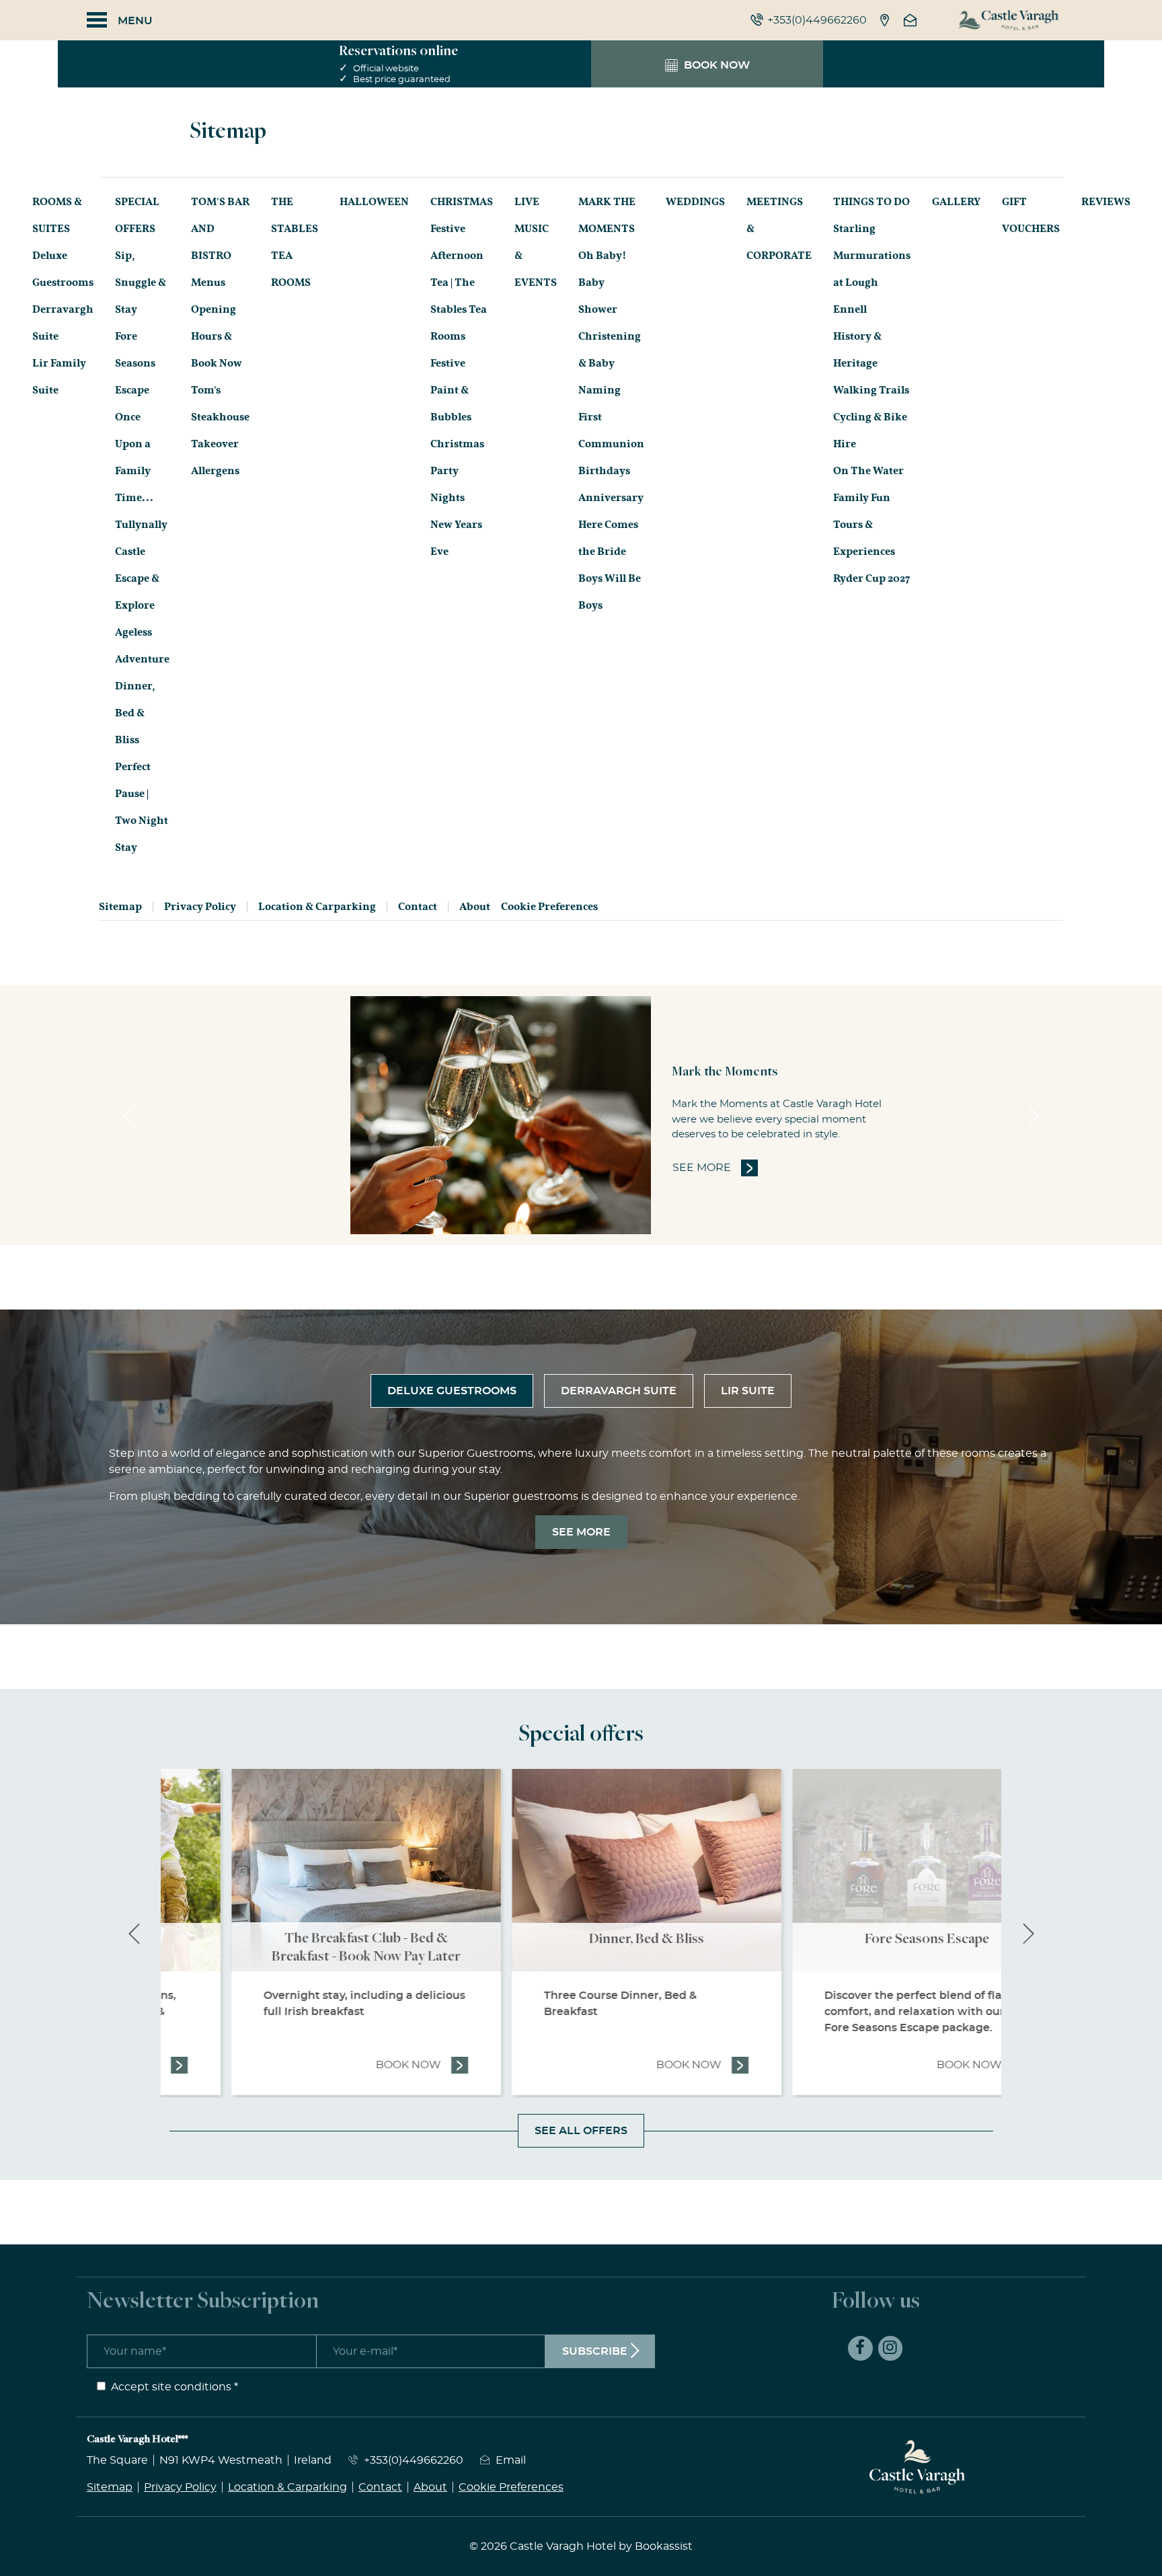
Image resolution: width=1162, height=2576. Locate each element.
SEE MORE (581, 1532)
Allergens (215, 471)
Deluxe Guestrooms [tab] (452, 1391)
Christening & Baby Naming (610, 363)
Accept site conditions (171, 2387)
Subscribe (595, 2351)
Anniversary (611, 498)
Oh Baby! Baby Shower (603, 282)
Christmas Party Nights (457, 471)
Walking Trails (871, 390)
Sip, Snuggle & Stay (141, 282)
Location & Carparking (317, 907)
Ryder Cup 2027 (872, 578)
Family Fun (862, 498)
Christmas (462, 202)
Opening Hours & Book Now (217, 336)
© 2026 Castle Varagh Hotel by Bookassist (581, 2546)
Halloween (374, 202)
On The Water (868, 471)
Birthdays (604, 471)
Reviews (1106, 202)
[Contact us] (912, 20)
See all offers (581, 2131)
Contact (418, 907)
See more (715, 1168)
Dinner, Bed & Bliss (135, 713)
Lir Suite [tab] (748, 1391)
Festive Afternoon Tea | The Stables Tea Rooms (459, 282)
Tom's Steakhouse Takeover (220, 417)
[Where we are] (885, 20)
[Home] (1009, 20)
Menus (208, 282)
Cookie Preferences (549, 907)
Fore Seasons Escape (135, 363)
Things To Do (871, 202)
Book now (357, 2065)
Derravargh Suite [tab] (619, 1391)
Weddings (695, 202)
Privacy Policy (200, 907)
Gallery (956, 202)
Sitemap (120, 907)
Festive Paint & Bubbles (451, 390)
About (475, 907)
